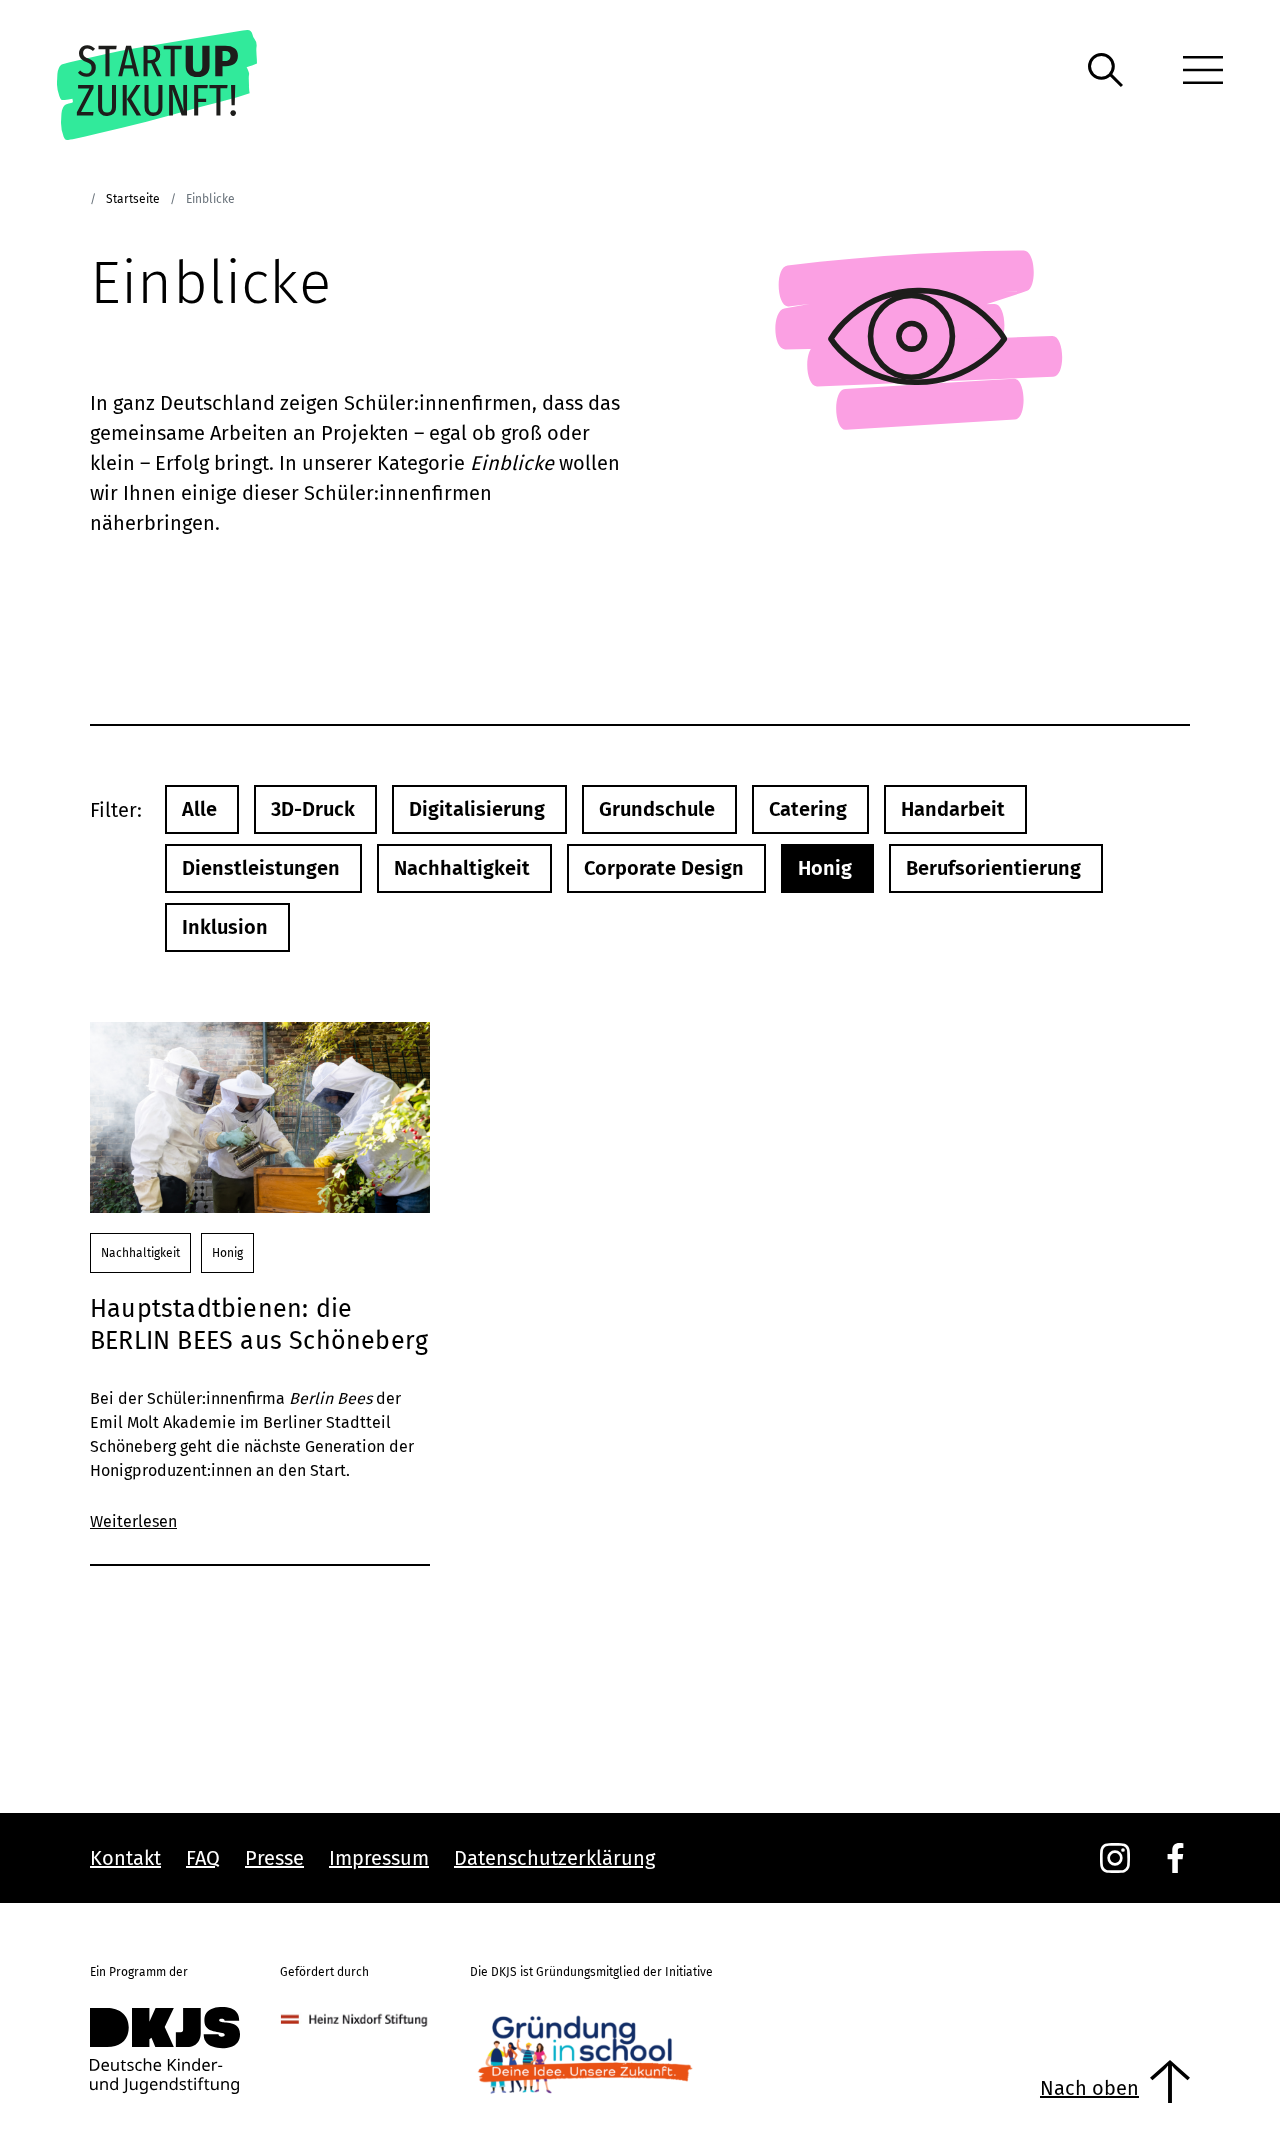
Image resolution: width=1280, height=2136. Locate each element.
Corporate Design (664, 868)
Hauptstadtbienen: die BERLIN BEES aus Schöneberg (259, 1325)
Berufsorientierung (993, 868)
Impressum (379, 1858)
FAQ (203, 1858)
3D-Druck (313, 809)
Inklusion (225, 927)
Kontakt (125, 1858)
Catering (808, 809)
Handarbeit (953, 809)
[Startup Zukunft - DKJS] (185, 85)
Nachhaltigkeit (462, 868)
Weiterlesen (133, 1521)
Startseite (133, 199)
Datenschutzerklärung (554, 1858)
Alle (199, 809)
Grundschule (657, 809)
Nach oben (1089, 2088)
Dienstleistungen (261, 868)
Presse (274, 1858)
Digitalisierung (477, 809)
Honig (825, 868)
